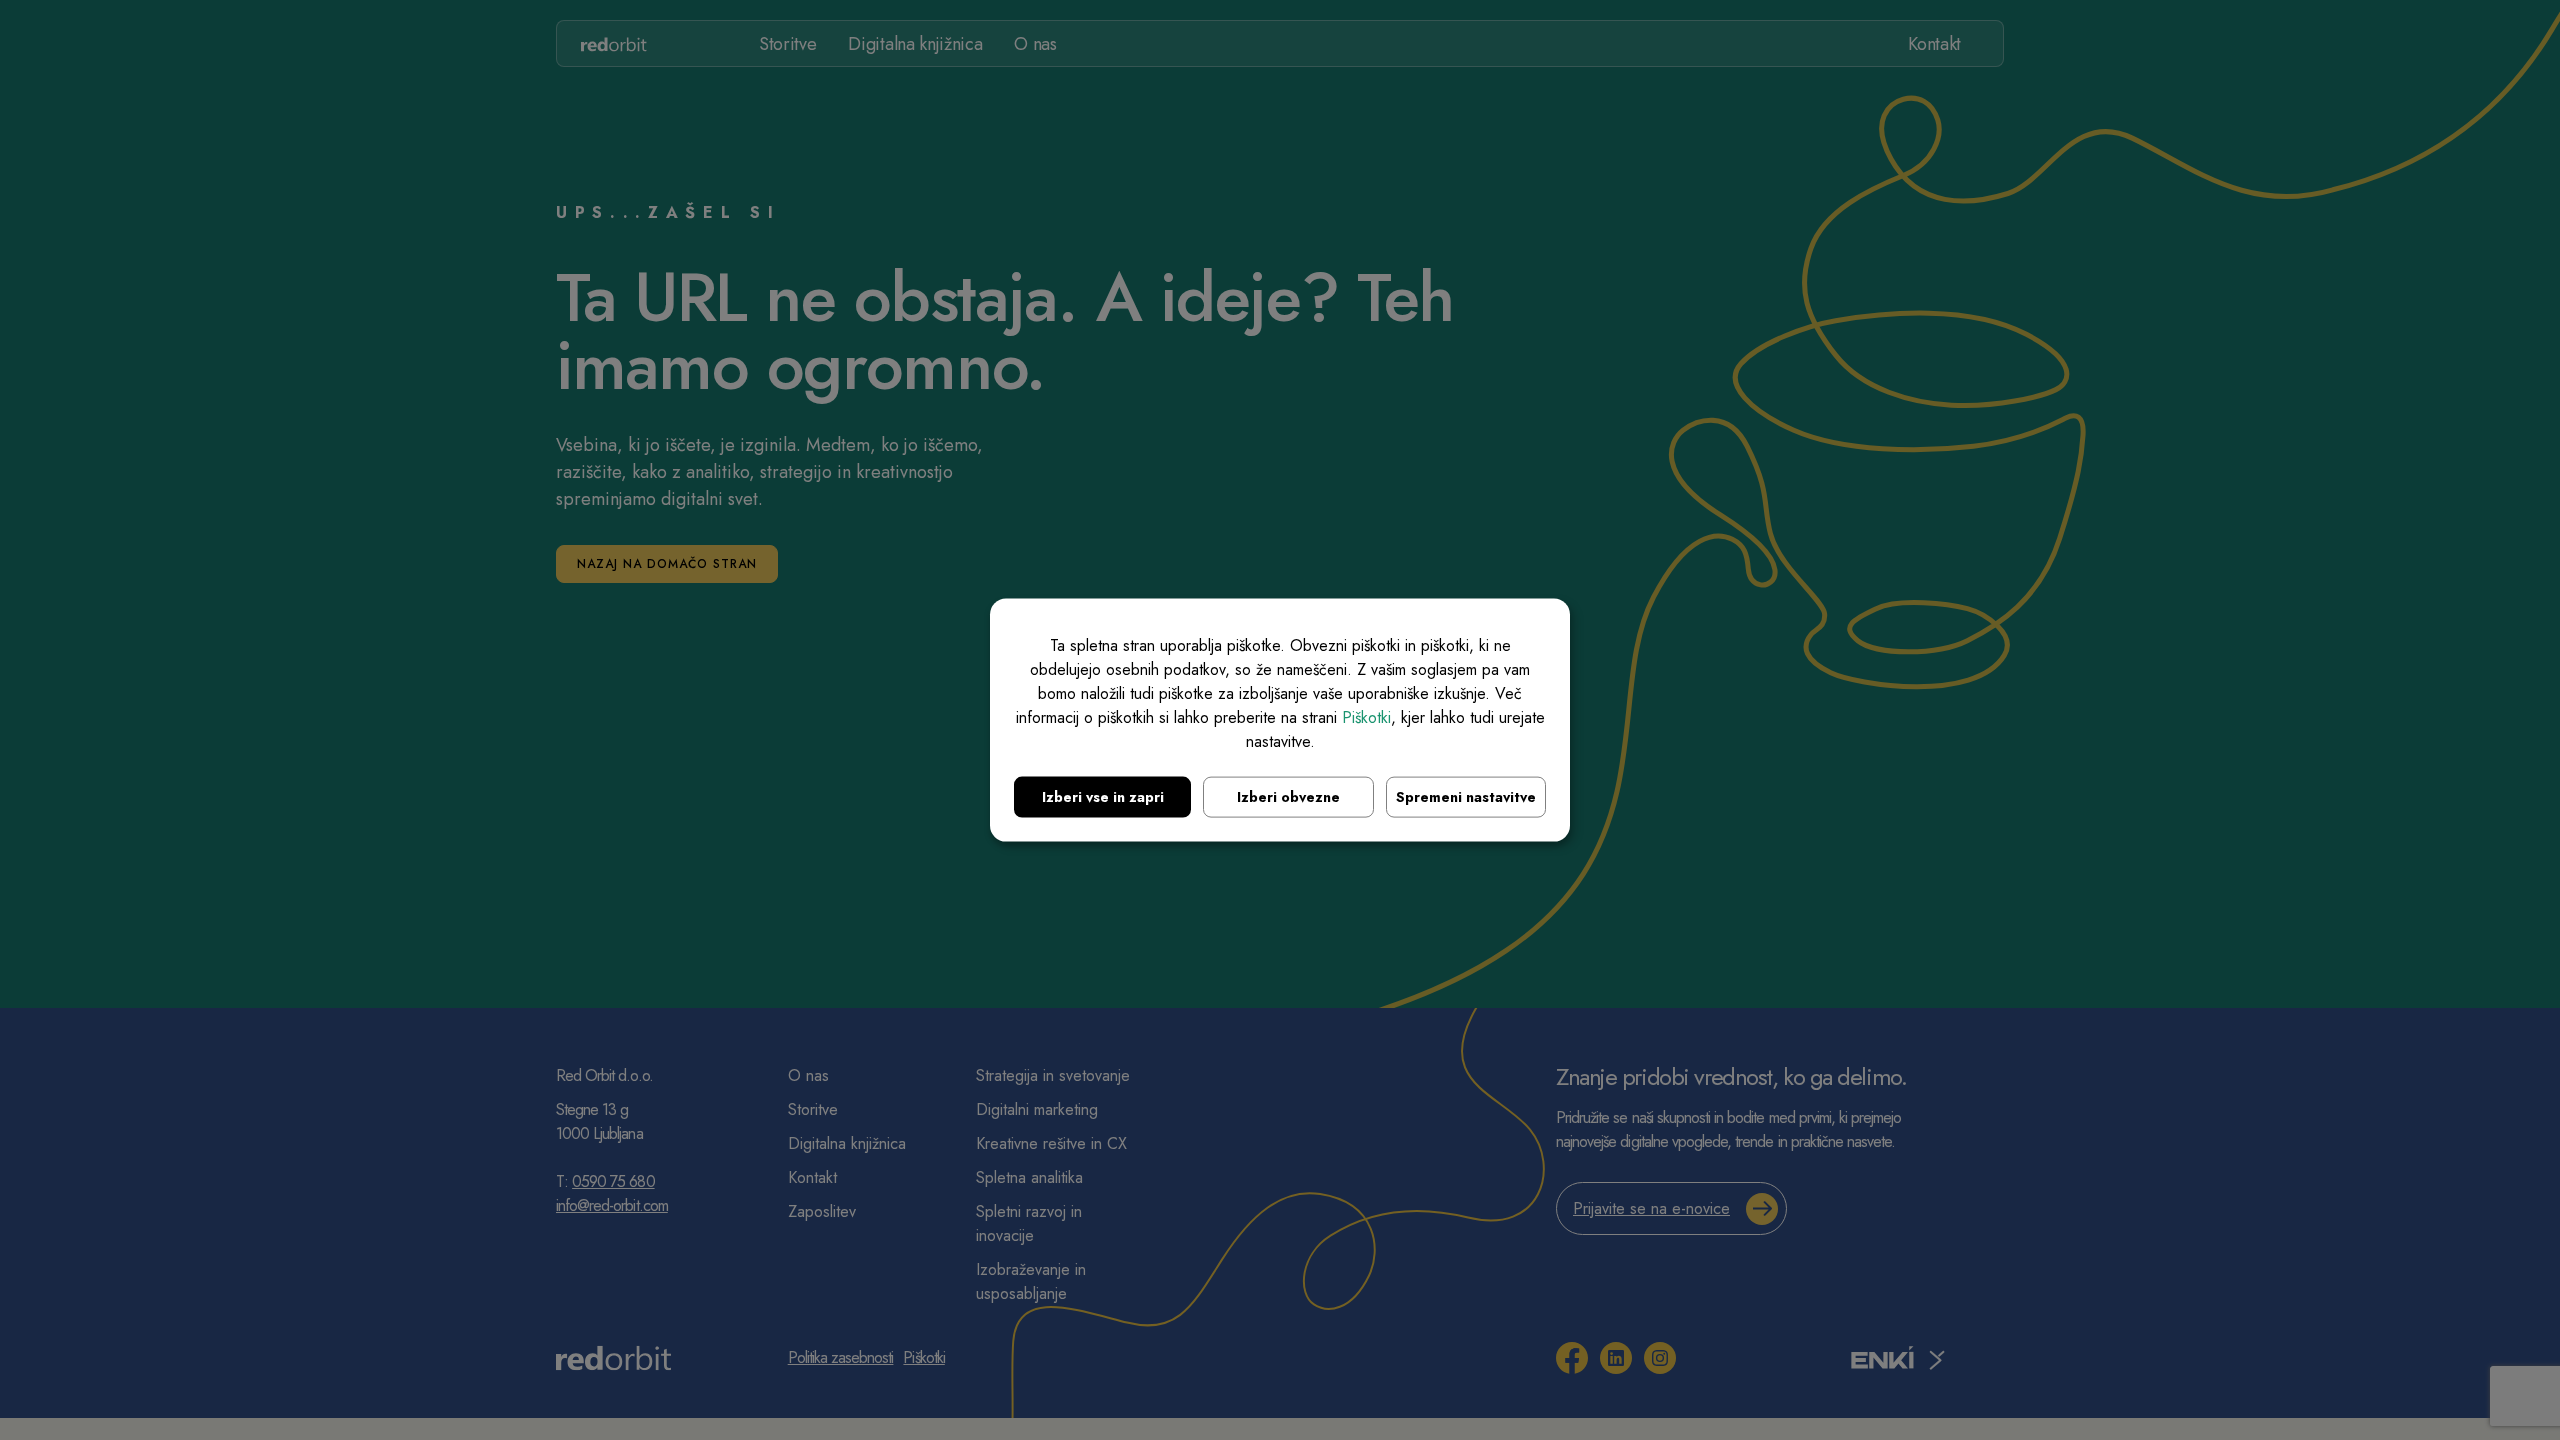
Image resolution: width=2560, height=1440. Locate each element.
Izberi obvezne (1288, 797)
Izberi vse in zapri (1103, 797)
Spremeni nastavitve (1466, 797)
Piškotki (1366, 717)
